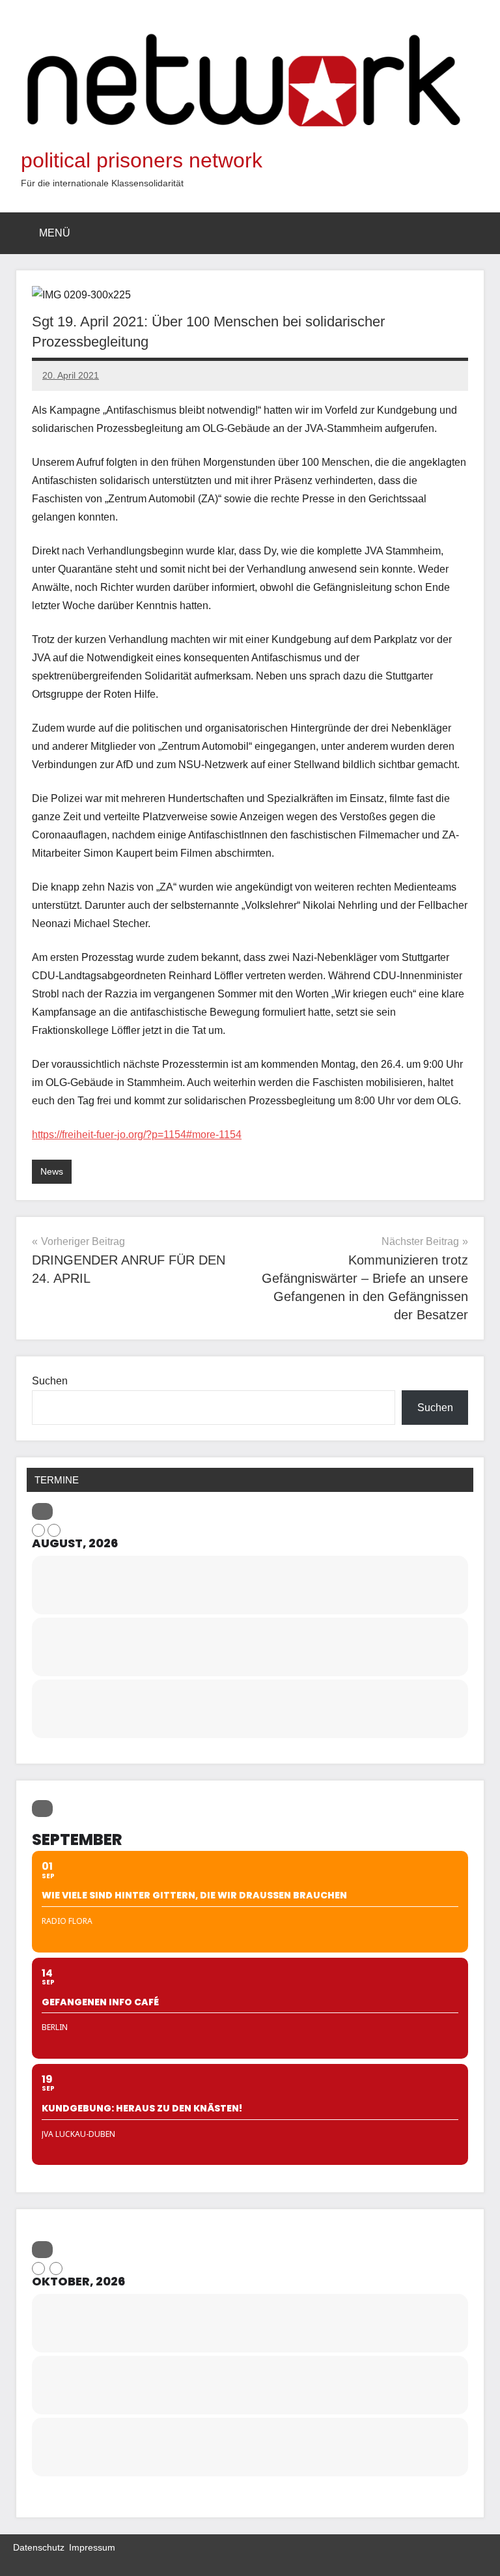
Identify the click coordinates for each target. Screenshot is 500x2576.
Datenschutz (39, 2547)
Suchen (50, 1381)
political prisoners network (142, 160)
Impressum (92, 2547)
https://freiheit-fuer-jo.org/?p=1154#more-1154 (137, 1135)
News (52, 1171)
